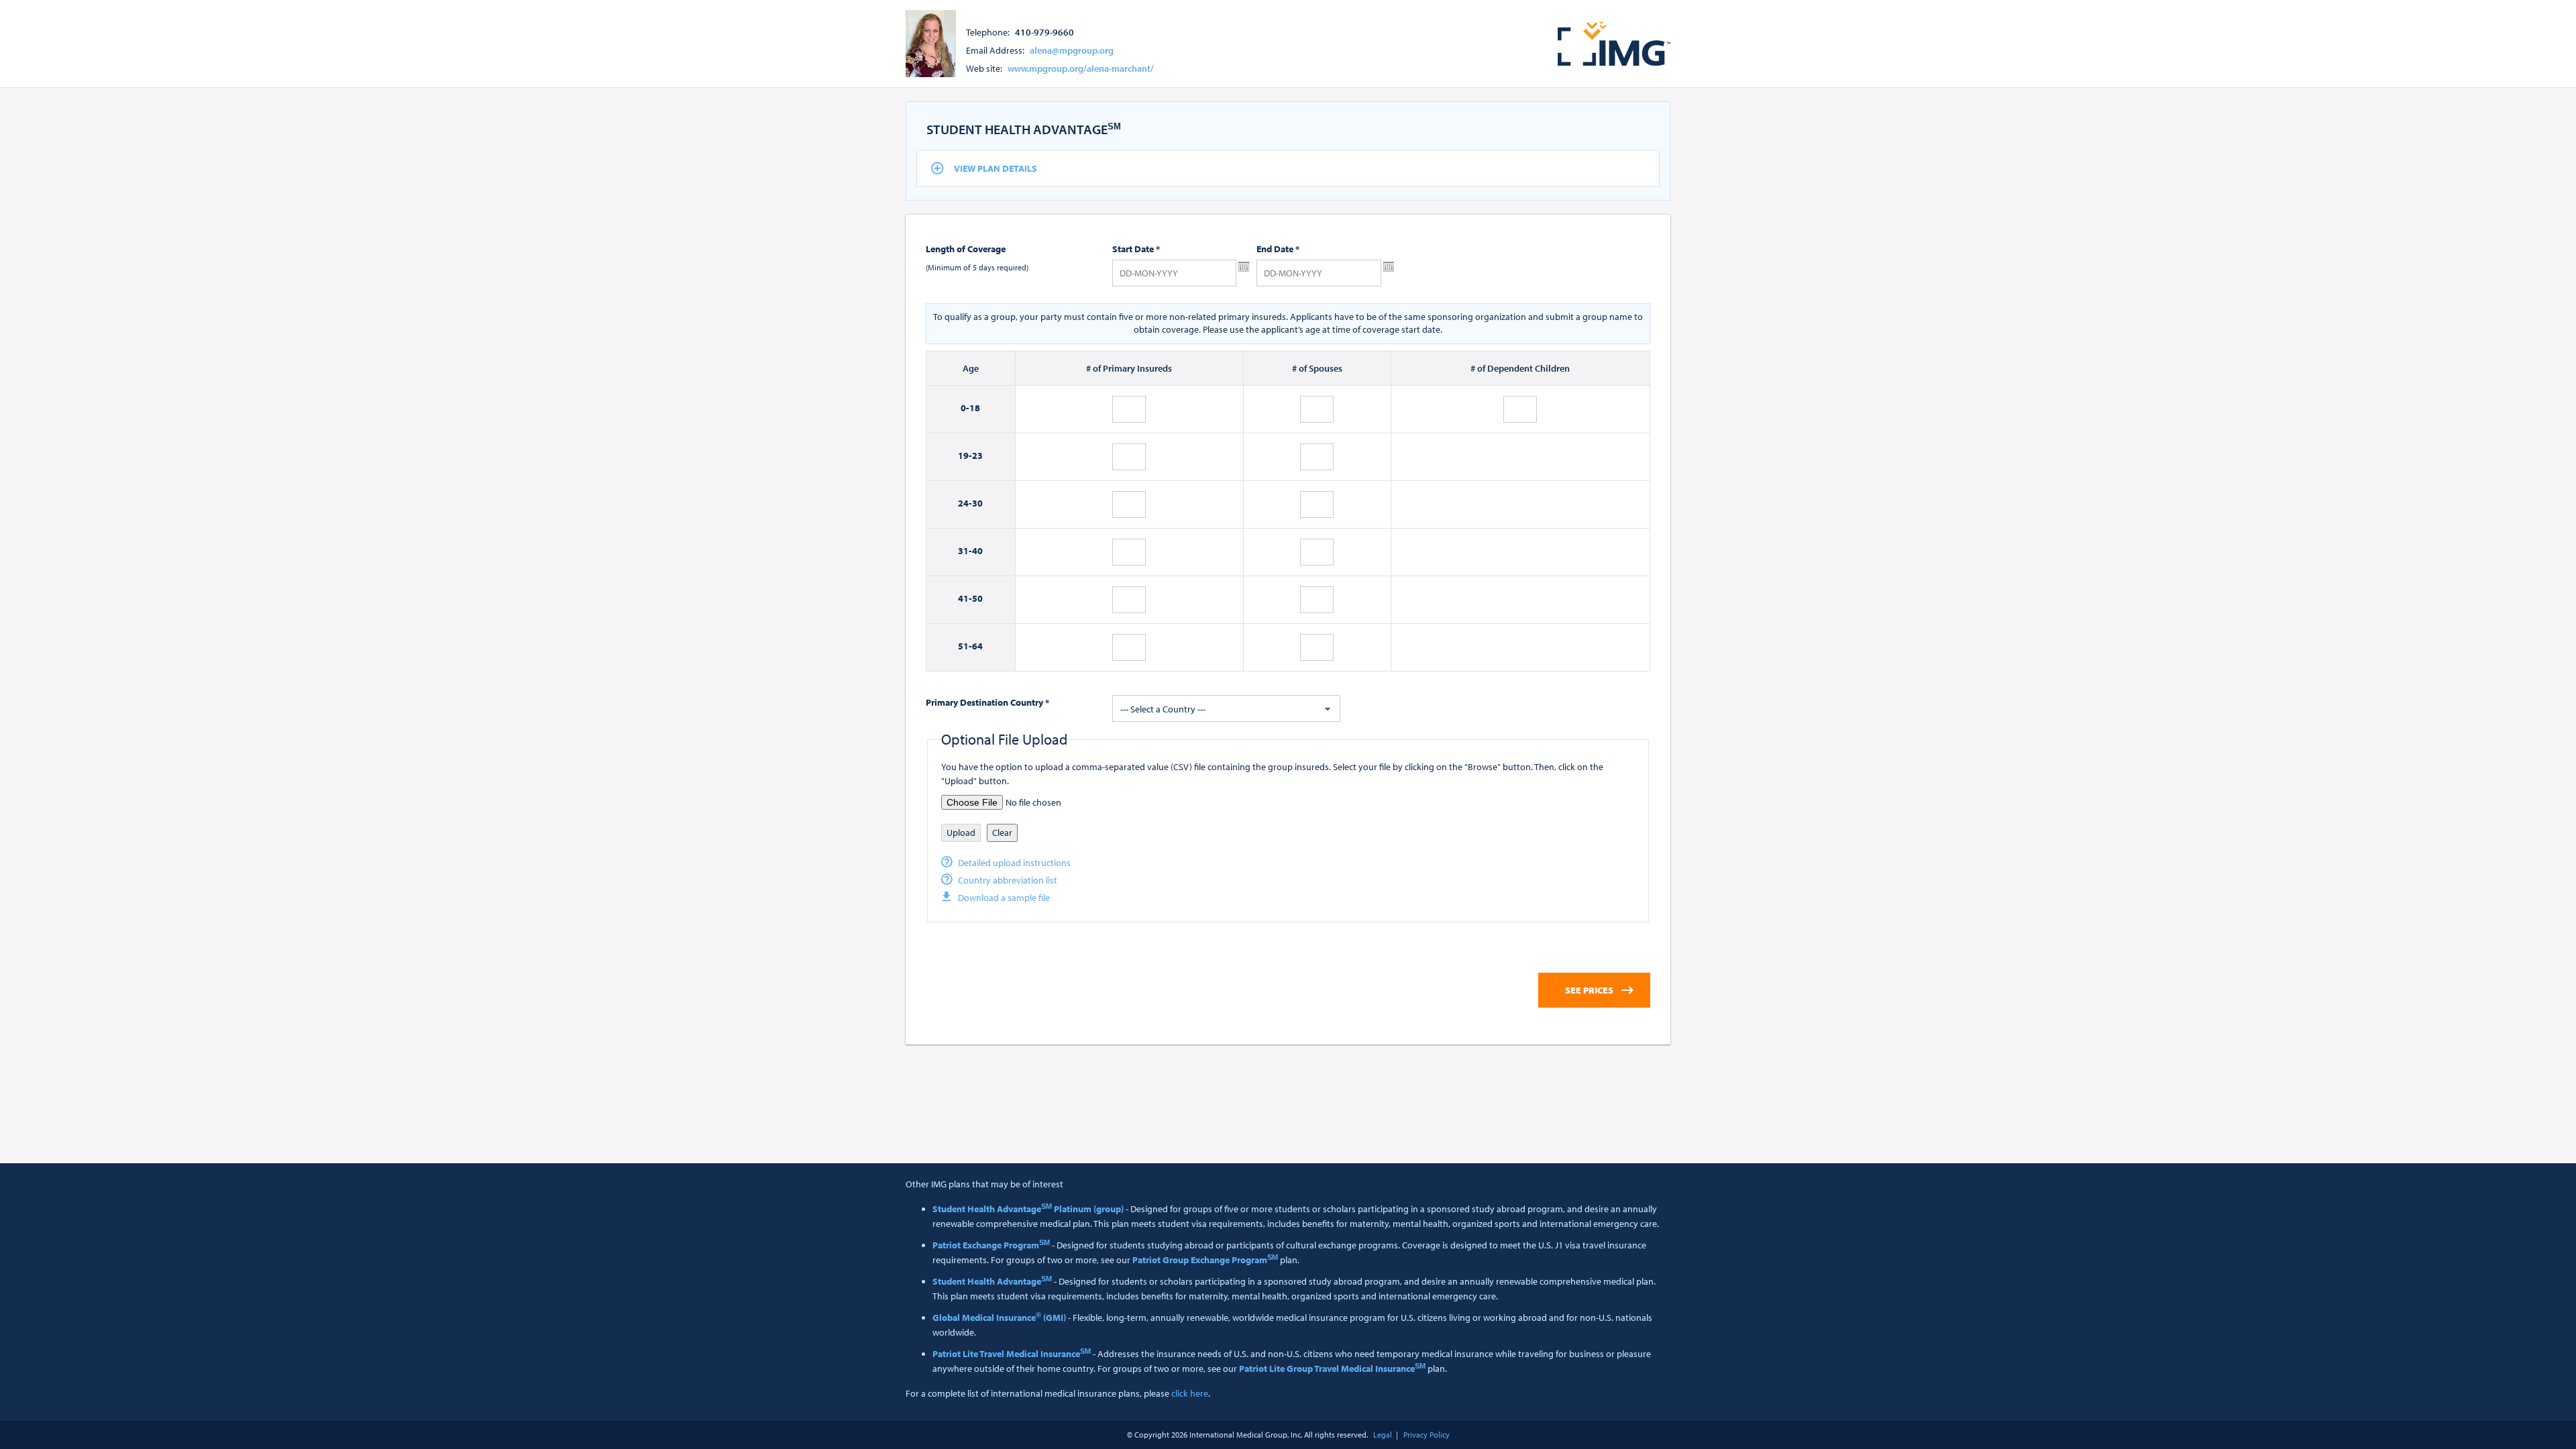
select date (1244, 267)
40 (977, 551)
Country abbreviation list (1008, 880)
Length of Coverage (966, 249)
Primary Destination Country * (987, 702)
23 (977, 455)
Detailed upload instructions (1014, 863)
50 (977, 598)
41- (965, 598)
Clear (1002, 833)
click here (1190, 1393)
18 (975, 408)
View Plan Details (996, 168)
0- (965, 408)
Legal (1383, 1435)
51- (965, 646)
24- (965, 503)
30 (977, 503)
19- (965, 455)
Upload (961, 833)
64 (977, 646)
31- (965, 551)
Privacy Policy (1427, 1435)
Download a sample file (1004, 898)
